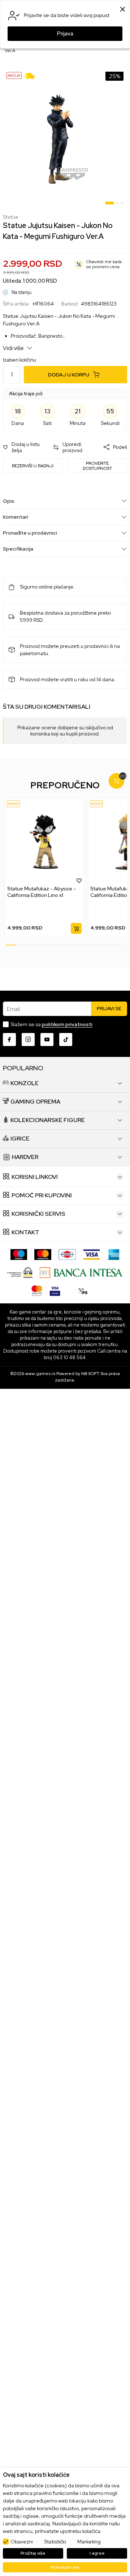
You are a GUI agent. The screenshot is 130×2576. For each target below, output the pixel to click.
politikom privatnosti (67, 1024)
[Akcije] (14, 75)
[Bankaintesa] (81, 1272)
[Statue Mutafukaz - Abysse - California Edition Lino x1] (44, 842)
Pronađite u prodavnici (30, 533)
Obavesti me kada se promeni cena (104, 264)
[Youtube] (47, 1040)
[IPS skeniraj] (83, 1290)
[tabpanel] (65, 138)
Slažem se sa (51, 1024)
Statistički (55, 2542)
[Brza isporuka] (32, 75)
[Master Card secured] (37, 1290)
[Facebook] (9, 1040)
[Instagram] (28, 1040)
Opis (9, 501)
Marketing (89, 2542)
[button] (24, 447)
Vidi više (14, 348)
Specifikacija (18, 549)
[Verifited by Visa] (55, 1290)
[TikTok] (66, 1040)
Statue (11, 217)
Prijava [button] (65, 34)
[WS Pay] (20, 1272)
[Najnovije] (13, 804)
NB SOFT (90, 1374)
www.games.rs (40, 1374)
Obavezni (22, 2542)
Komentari (16, 517)
